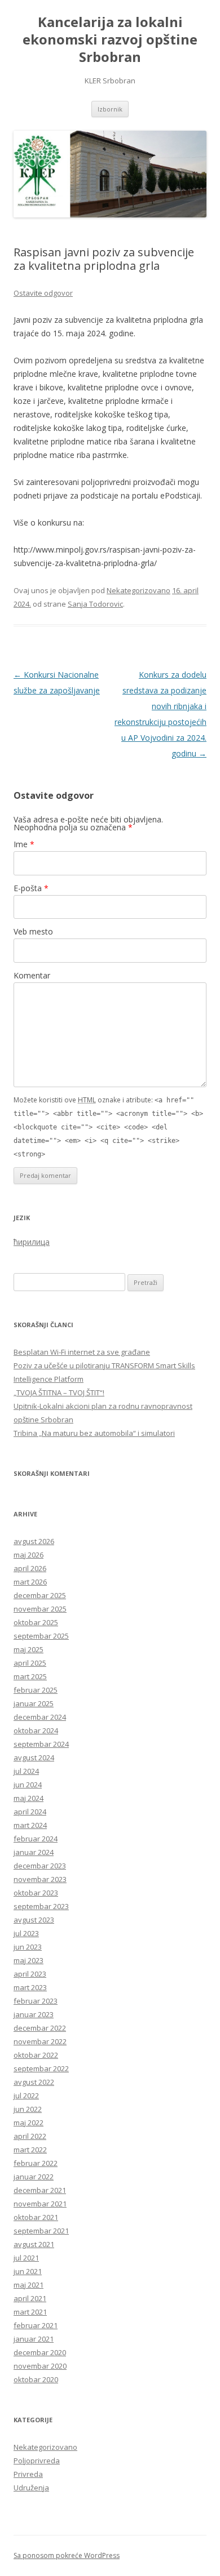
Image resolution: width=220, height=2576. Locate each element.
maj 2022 (28, 2123)
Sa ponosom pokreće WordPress (67, 2555)
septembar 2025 (41, 1636)
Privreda (28, 2474)
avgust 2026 (34, 1541)
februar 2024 (36, 1839)
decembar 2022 (40, 2028)
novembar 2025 (40, 1609)
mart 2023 (30, 1987)
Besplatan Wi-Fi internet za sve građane (82, 1352)
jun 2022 (28, 2109)
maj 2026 (28, 1555)
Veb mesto (33, 931)
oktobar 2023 (36, 1893)
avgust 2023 (34, 1920)
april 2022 (30, 2136)
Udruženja (31, 2488)
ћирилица (32, 1242)
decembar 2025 (40, 1595)
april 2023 (30, 1974)
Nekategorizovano (138, 590)
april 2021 (30, 2298)
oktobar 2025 (36, 1622)
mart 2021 (30, 2312)
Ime (24, 844)
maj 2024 (28, 1798)
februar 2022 (36, 2163)
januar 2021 (34, 2339)
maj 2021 (28, 2285)
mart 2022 (30, 2150)
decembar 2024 (40, 1717)
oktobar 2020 (36, 2379)
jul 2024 (26, 1771)
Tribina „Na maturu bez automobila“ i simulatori (94, 1433)
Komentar (32, 975)
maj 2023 (28, 1960)
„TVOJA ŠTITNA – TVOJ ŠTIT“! (59, 1392)
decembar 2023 (40, 1866)
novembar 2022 (40, 2041)
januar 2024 (34, 1852)
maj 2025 (28, 1649)
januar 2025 (34, 1703)
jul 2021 (26, 2258)
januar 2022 (34, 2177)
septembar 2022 (41, 2068)
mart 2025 (30, 1676)
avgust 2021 (34, 2244)
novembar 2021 (40, 2204)
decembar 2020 (40, 2352)
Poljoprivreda (37, 2461)
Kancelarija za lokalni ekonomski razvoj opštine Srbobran (110, 40)
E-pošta (31, 888)
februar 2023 (36, 2001)
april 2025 (30, 1663)
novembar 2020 (40, 2366)
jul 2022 (26, 2095)
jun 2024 (28, 1785)
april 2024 (30, 1812)
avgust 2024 (34, 1758)
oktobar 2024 (36, 1730)
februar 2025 (36, 1690)
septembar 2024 (41, 1744)
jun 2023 (28, 1947)
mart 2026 (30, 1582)
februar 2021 (36, 2325)
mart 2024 (30, 1825)
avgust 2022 (34, 2082)
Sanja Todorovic (95, 604)
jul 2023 (26, 1933)
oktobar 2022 (36, 2055)
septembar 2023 (41, 1906)
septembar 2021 (41, 2231)
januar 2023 (34, 2014)
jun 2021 (28, 2271)
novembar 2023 (40, 1879)
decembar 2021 (40, 2190)
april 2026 (30, 1568)
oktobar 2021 (36, 2217)
